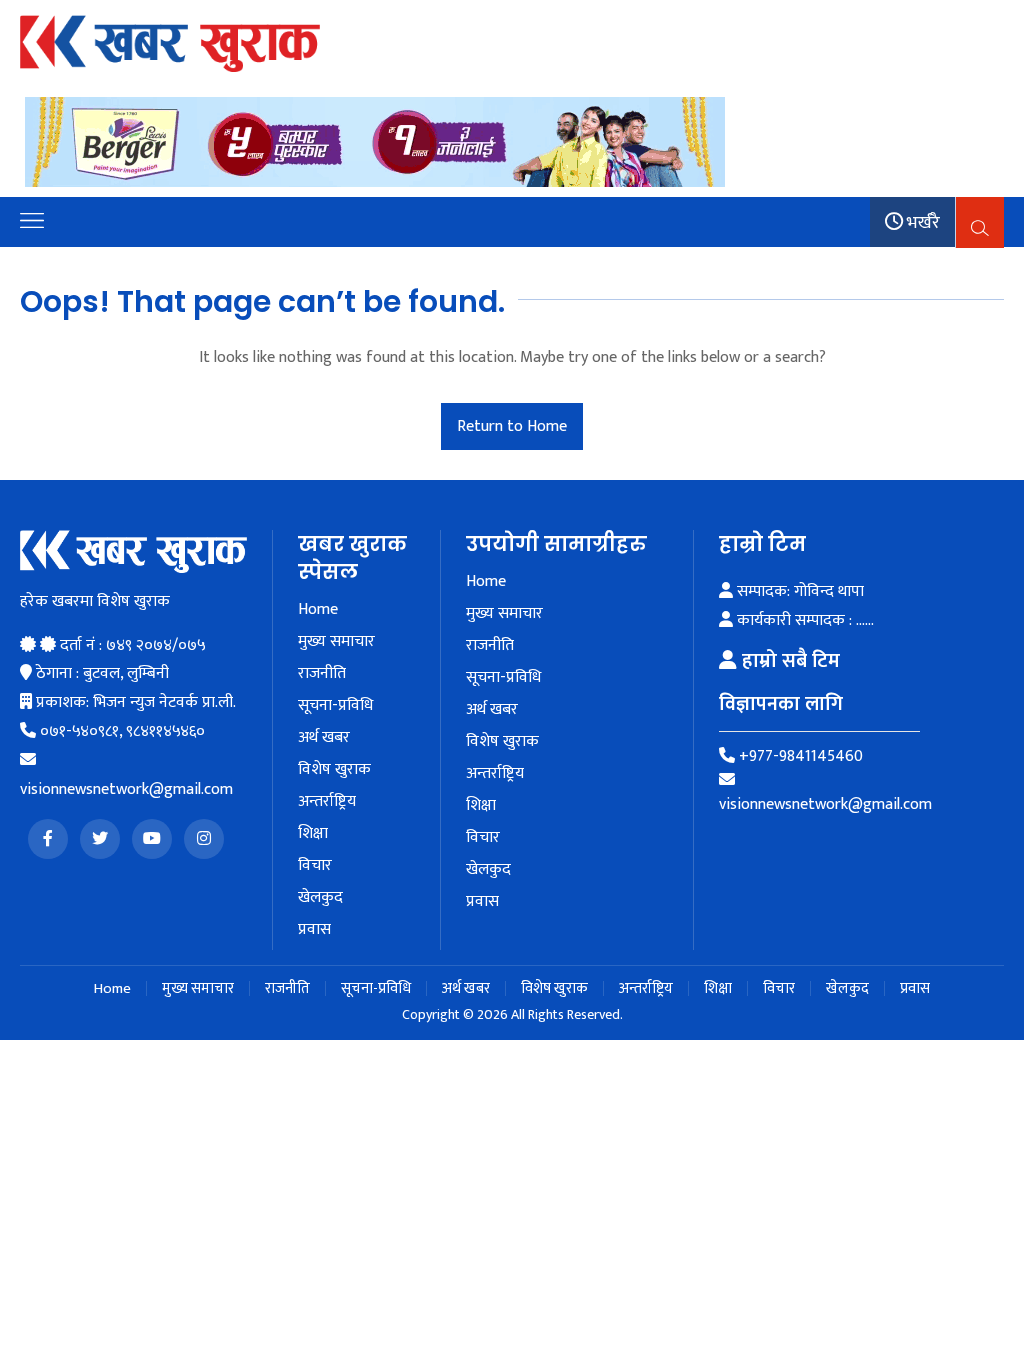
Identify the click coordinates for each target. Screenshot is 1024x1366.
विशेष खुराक (334, 770)
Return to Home (512, 426)
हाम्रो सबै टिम (788, 661)
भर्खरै (921, 223)
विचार (315, 866)
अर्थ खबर (324, 738)
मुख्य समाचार (336, 642)
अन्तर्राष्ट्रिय (327, 802)
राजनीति (322, 674)
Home (318, 610)
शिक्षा (313, 834)
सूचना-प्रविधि (335, 706)
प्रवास (314, 930)
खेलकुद (320, 898)
